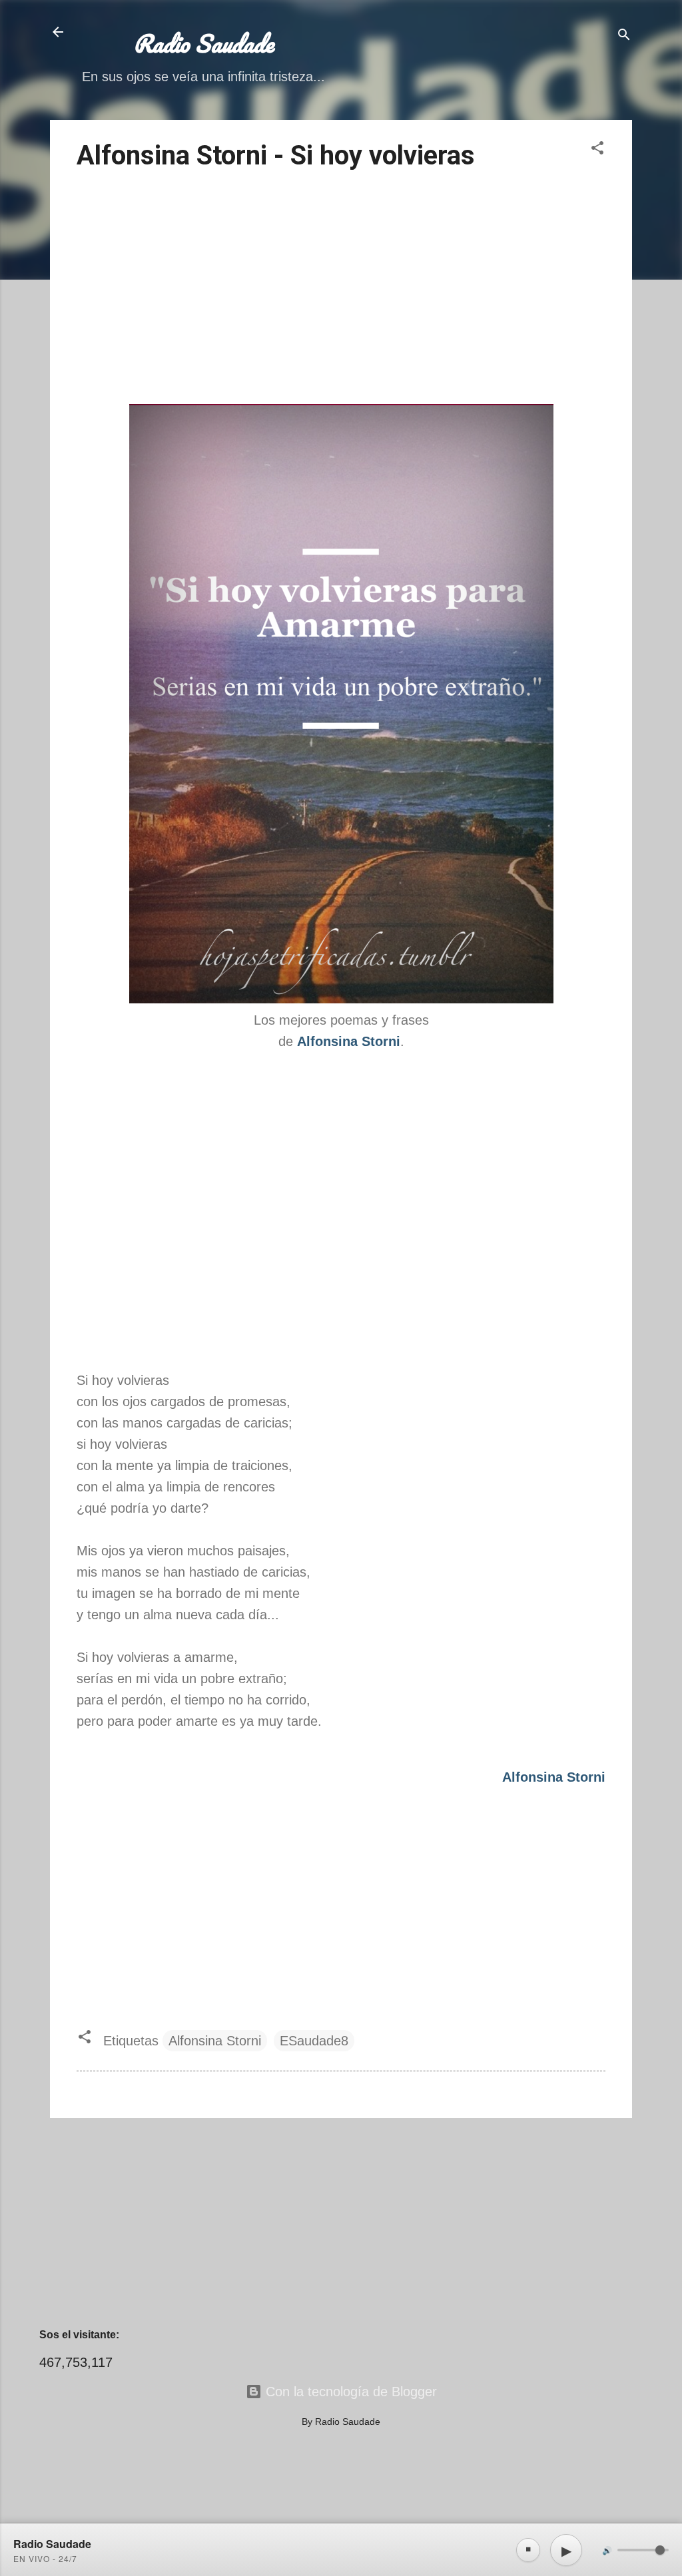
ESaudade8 (314, 2041)
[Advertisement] (341, 290)
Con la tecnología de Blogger (349, 2392)
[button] (597, 149)
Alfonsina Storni (215, 2041)
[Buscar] (624, 36)
